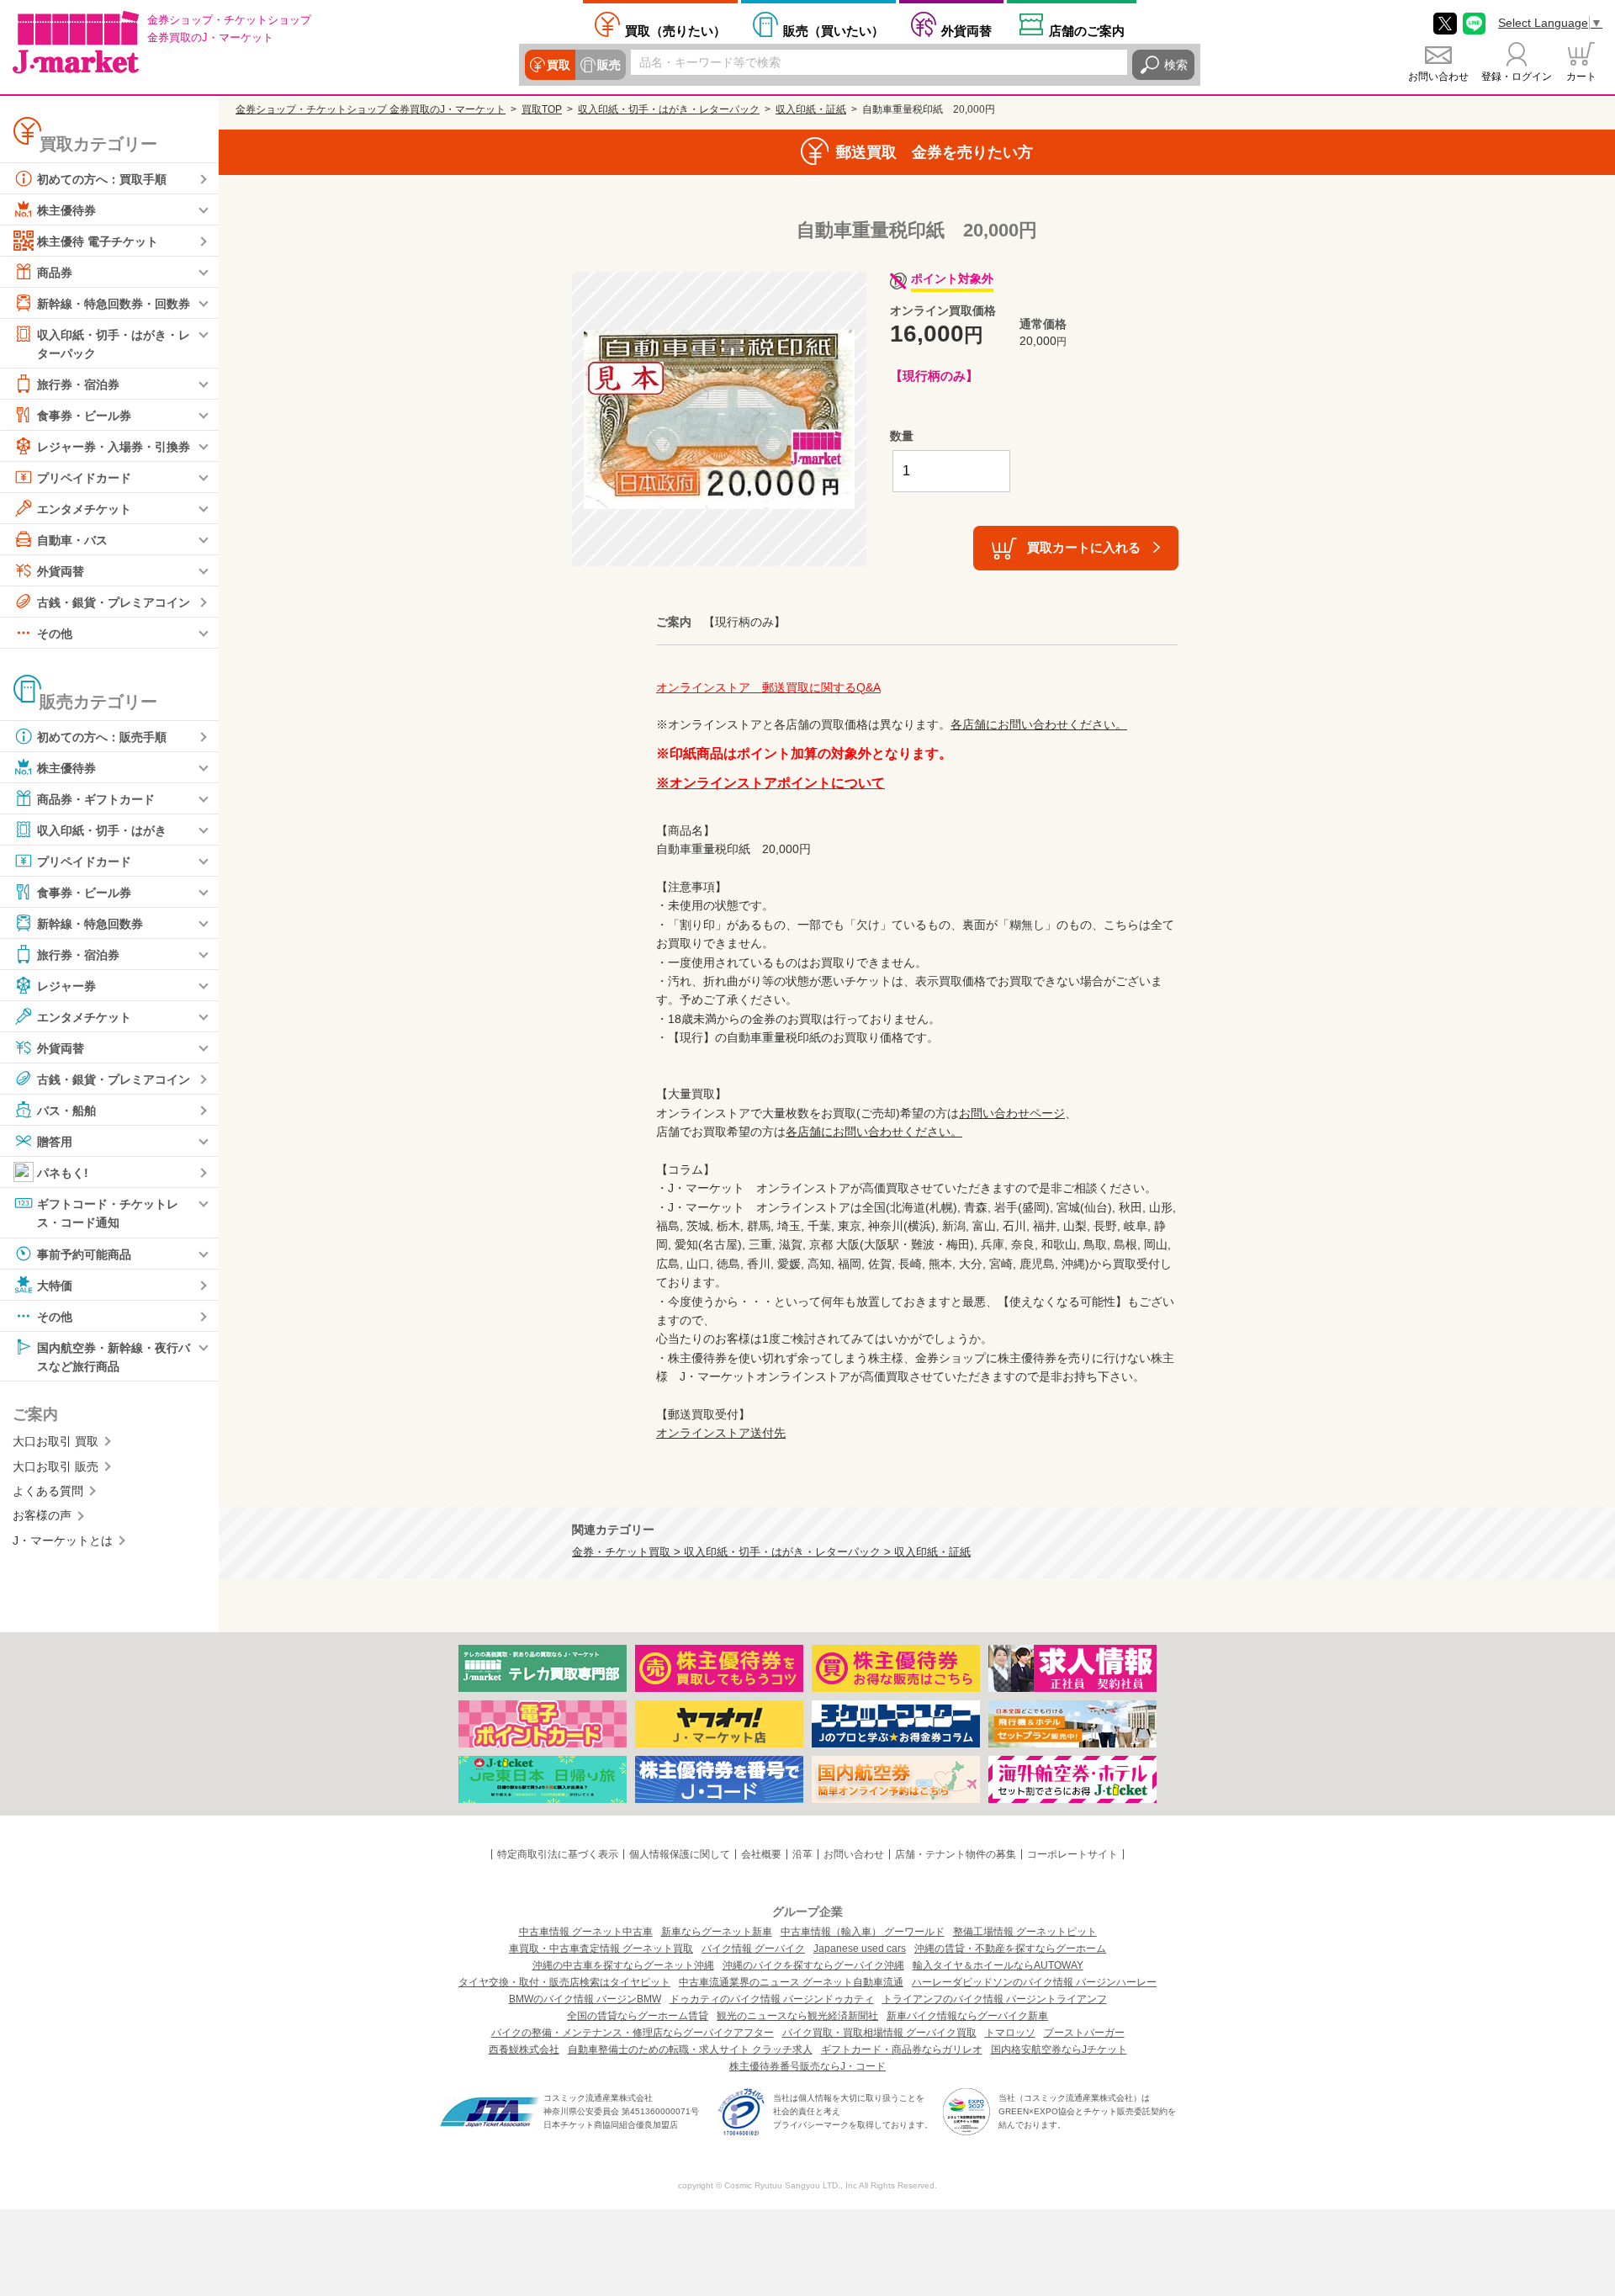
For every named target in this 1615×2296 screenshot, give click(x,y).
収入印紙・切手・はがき (102, 830)
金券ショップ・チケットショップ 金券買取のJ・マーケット (371, 109)
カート (1581, 77)
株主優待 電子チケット (98, 241)
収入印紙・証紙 (811, 109)
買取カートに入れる (1084, 547)
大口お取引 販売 (56, 1466)
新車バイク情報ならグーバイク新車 (967, 2016)
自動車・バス (72, 540)
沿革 (802, 1854)
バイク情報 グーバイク (753, 1949)
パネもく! (63, 1173)
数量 (902, 436)
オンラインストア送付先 (721, 1433)
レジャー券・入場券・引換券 (114, 447)
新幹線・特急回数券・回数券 (114, 304)
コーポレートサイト (1072, 1854)
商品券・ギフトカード (96, 799)
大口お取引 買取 (56, 1441)
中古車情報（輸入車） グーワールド (863, 1932)
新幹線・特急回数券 (90, 924)
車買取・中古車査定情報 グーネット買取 (601, 1949)
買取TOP (542, 109)
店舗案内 (1087, 30)
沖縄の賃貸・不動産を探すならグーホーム (1010, 1949)
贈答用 (55, 1142)
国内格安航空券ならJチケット (1059, 2049)
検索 (1176, 65)
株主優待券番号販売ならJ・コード (807, 2066)
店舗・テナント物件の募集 (956, 1854)
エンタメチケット (84, 509)
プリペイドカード (84, 478)
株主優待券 (66, 210)
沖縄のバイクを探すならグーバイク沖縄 (813, 1965)
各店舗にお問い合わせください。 (1039, 724)
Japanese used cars (860, 1949)
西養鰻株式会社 (524, 2049)
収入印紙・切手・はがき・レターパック (114, 344)
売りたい (675, 30)
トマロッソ (1010, 2033)
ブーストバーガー (1084, 2033)
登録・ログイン (1517, 77)
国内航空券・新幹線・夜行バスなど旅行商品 (114, 1356)
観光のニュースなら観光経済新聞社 (797, 2016)
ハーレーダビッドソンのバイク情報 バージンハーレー (1034, 1982)
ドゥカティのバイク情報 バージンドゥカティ (772, 1999)
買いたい (834, 30)
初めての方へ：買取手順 (102, 179)
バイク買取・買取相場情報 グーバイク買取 (879, 2033)
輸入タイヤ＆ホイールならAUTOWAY (998, 1965)
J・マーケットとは (63, 1540)
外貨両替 (966, 30)
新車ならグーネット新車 (717, 1932)
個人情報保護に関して (680, 1854)
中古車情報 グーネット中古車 (586, 1932)
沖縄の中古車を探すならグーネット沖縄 (623, 1965)
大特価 (55, 1285)
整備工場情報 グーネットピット (1025, 1932)
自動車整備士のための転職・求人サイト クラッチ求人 (690, 2049)
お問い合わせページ (1012, 1113)
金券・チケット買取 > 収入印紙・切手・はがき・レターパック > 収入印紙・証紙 (771, 1552)
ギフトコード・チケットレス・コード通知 (108, 1213)
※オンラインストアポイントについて (770, 783)
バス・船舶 (66, 1111)
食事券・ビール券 (84, 416)
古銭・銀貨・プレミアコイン (114, 602)
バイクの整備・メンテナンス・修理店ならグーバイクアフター (633, 2033)
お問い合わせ (1438, 77)
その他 (55, 634)
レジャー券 (66, 986)
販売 (609, 65)
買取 (559, 65)
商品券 (55, 273)
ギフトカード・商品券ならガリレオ (902, 2049)
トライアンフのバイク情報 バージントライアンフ (995, 1999)
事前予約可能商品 (84, 1254)
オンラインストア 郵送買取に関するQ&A (768, 687)
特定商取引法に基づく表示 (558, 1854)
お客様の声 (42, 1515)
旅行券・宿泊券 (78, 384)
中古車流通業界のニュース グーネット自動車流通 (791, 1982)
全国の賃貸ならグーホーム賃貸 (638, 2016)
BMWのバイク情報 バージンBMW (585, 1999)
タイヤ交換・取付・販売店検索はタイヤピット (564, 1982)
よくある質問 (48, 1491)
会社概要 (761, 1854)
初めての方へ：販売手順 (102, 737)
